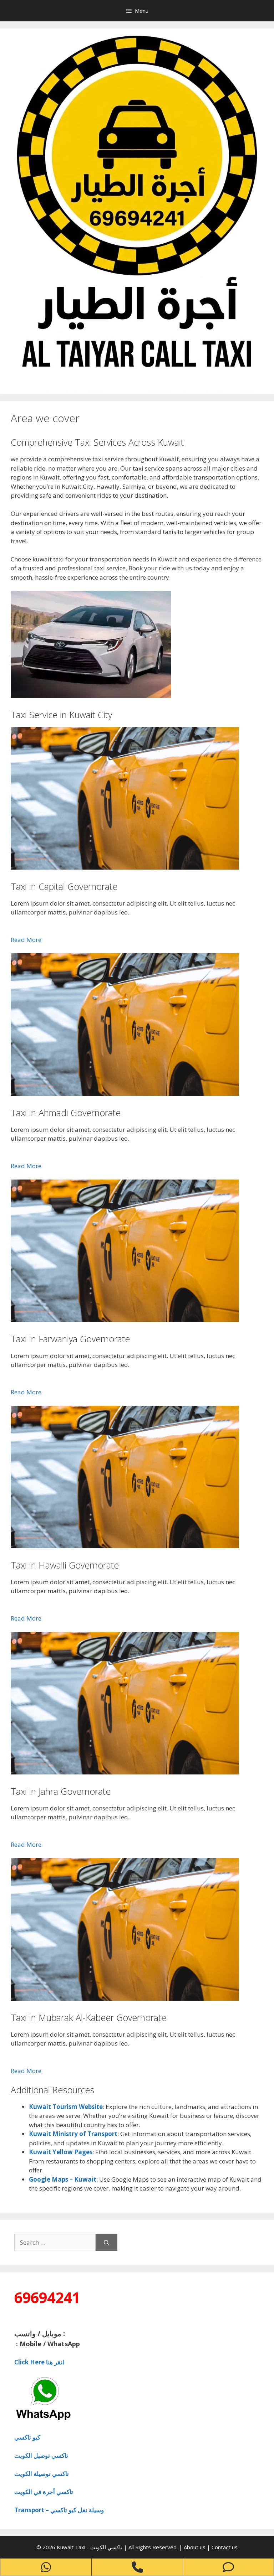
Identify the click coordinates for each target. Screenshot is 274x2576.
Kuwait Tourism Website (66, 2107)
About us (195, 2547)
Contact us (225, 2547)
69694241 (47, 2297)
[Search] (106, 2243)
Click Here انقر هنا (39, 2362)
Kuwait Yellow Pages (61, 2152)
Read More (26, 940)
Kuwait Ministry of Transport (73, 2134)
